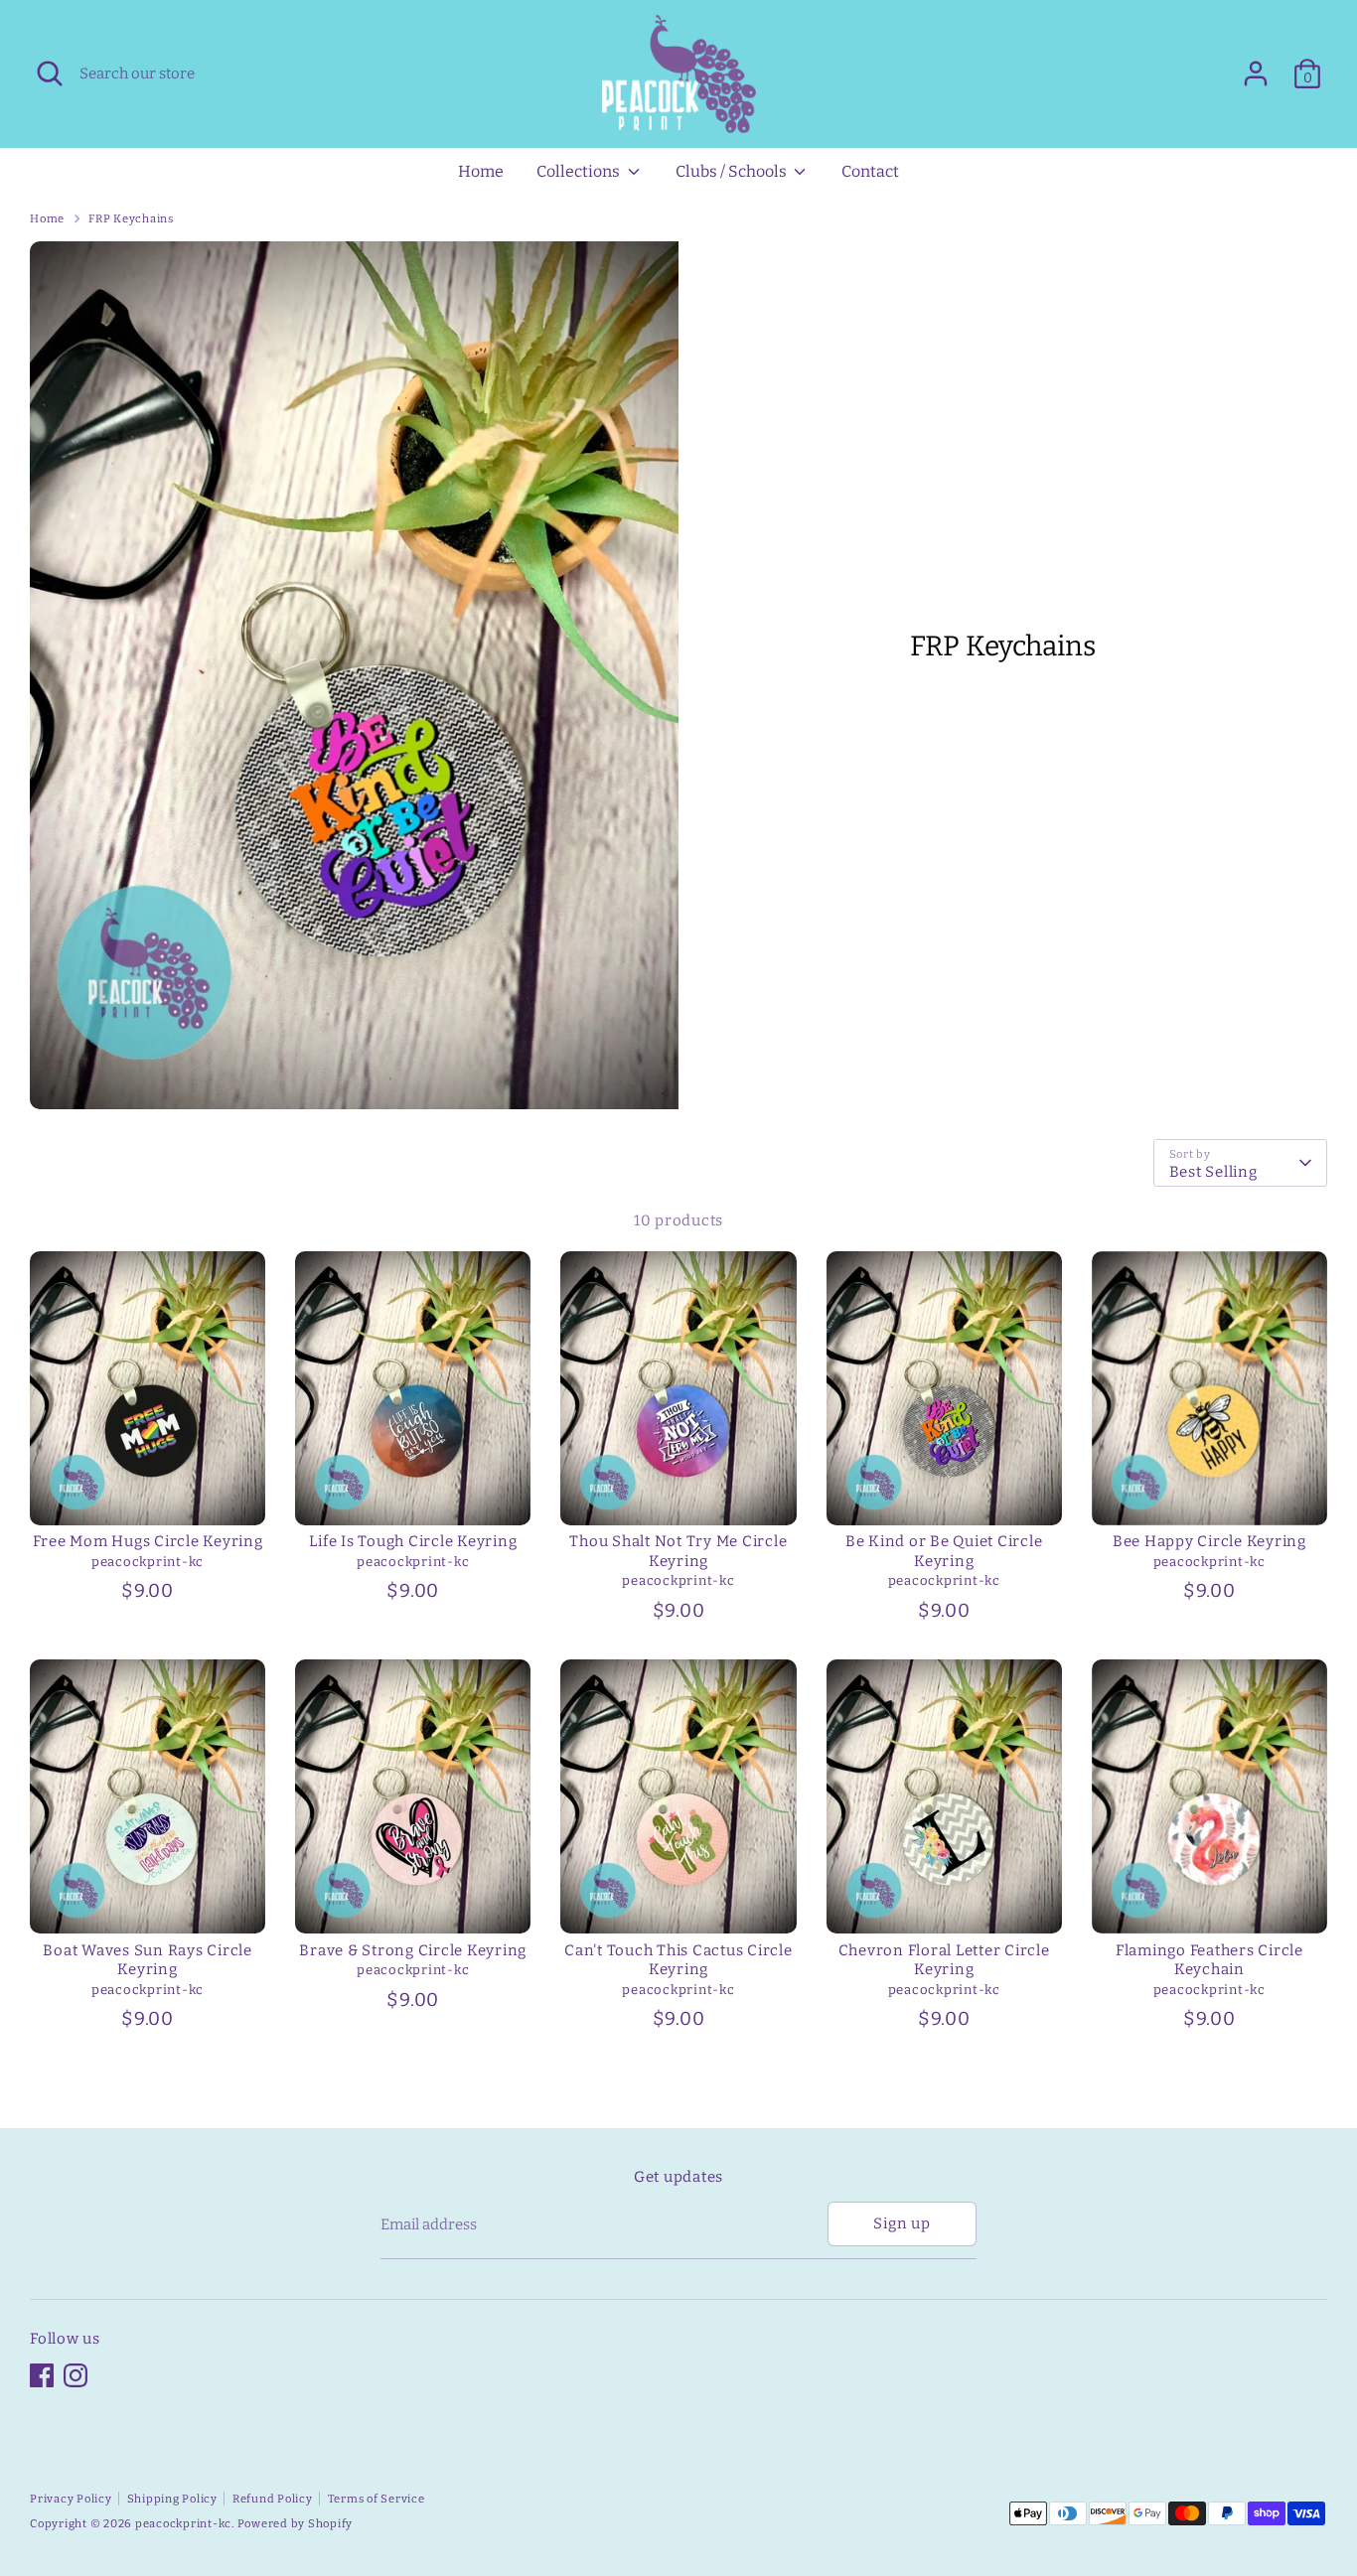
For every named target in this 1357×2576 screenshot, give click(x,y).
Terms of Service (377, 2499)
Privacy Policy (71, 2499)
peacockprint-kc (183, 2523)
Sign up (902, 2223)
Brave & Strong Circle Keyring (413, 1950)
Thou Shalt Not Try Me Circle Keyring (678, 1551)
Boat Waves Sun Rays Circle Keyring (148, 1960)
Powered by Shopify (296, 2523)
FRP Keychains (131, 218)
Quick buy (149, 1493)
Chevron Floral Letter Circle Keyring (944, 1960)
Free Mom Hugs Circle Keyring (148, 1541)
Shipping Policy (172, 2499)
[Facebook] (42, 2375)
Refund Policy (273, 2499)
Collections (580, 171)
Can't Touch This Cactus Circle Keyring (678, 1960)
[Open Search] (50, 73)
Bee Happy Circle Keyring (1209, 1541)
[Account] (1256, 73)
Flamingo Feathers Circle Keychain (1209, 1960)
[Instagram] (75, 2375)
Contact (870, 171)
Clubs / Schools (733, 171)
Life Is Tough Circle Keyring (413, 1541)
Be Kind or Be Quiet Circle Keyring (944, 1551)
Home (481, 171)
